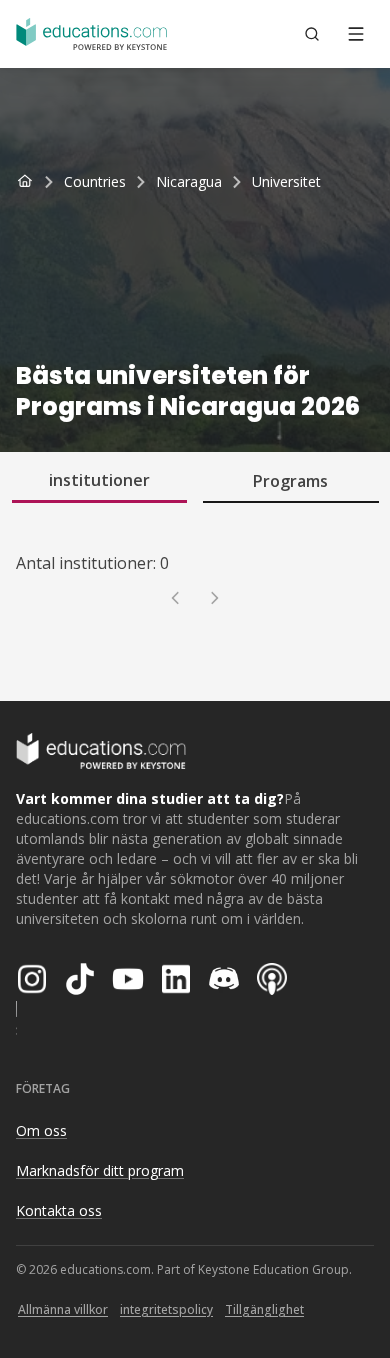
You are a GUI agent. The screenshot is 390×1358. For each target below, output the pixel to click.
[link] (286, 182)
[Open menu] (356, 34)
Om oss (41, 1130)
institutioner (99, 480)
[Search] (312, 34)
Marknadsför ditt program (100, 1170)
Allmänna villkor (63, 1309)
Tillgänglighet (264, 1309)
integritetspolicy (166, 1309)
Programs (290, 481)
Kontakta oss (59, 1210)
